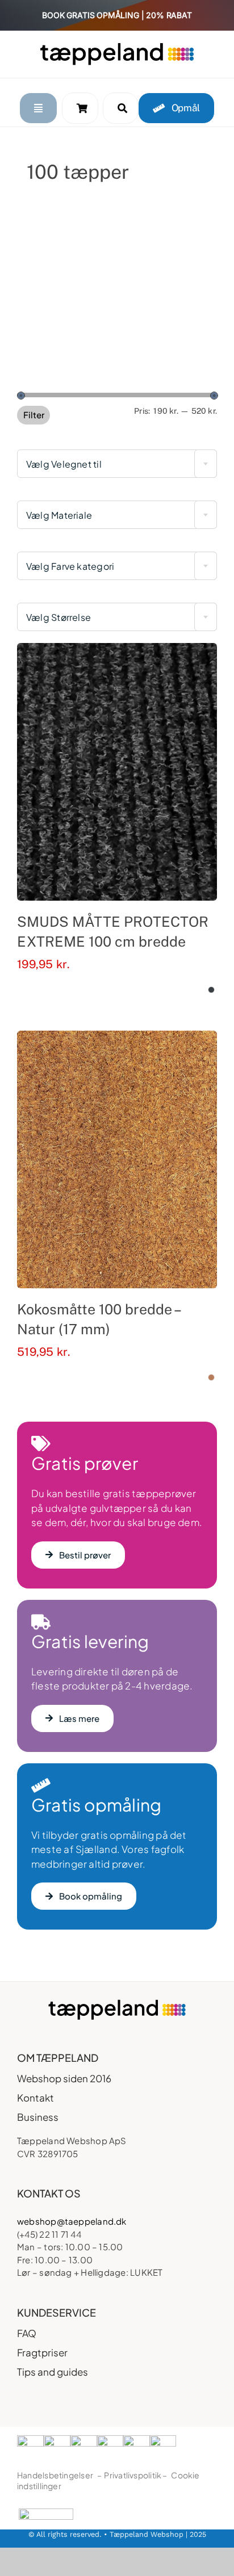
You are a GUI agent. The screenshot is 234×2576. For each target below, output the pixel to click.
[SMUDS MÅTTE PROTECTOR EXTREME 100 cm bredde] (117, 772)
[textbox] (117, 464)
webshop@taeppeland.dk (72, 2221)
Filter (34, 415)
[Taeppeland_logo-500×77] (117, 46)
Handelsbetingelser (55, 2475)
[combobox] (117, 464)
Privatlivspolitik (133, 2475)
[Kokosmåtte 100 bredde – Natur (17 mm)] (117, 1159)
